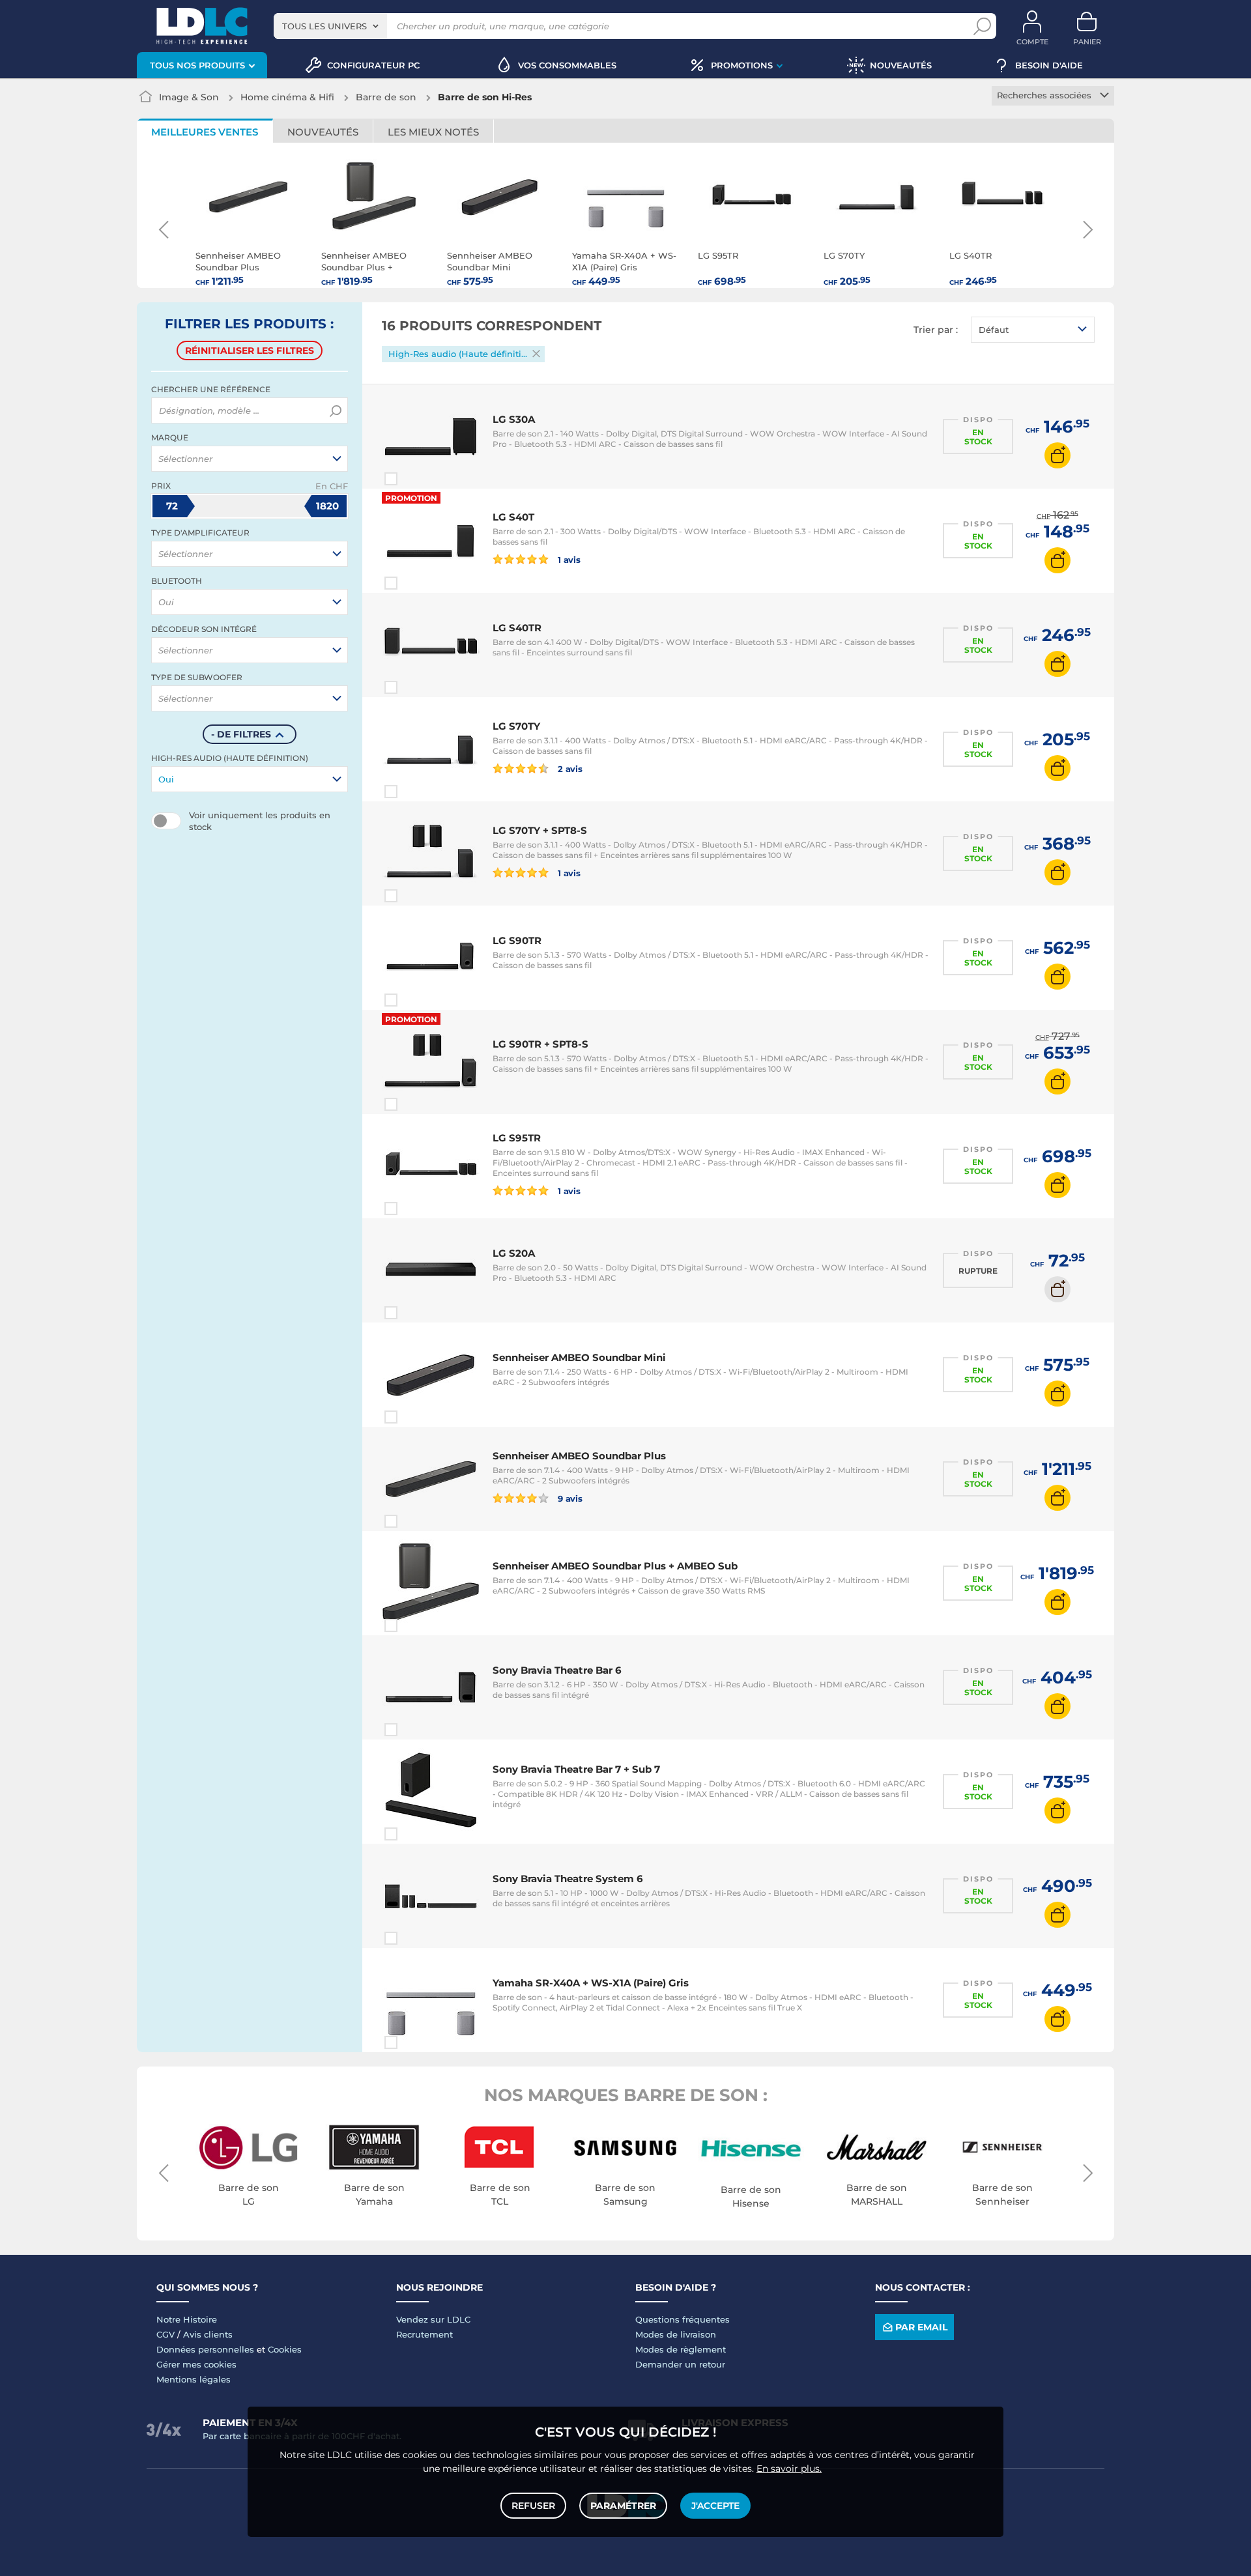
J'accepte (715, 2506)
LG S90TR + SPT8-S (540, 1044)
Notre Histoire (187, 2319)
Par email (921, 2327)
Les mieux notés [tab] (433, 132)
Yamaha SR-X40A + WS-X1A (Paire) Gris (591, 1983)
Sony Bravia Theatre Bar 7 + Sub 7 (576, 1769)
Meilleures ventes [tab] (205, 132)
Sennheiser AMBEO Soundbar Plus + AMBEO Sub (615, 1566)
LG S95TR (517, 1138)
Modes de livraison (676, 2334)
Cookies (285, 2349)
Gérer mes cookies (196, 2364)
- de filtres (241, 734)
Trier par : (936, 330)
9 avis (569, 1498)
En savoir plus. (789, 2469)
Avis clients (208, 2334)
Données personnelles (205, 2349)
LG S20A (514, 1253)
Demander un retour (680, 2364)
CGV (165, 2334)
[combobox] (330, 26)
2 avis (569, 768)
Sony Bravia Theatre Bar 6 (557, 1670)
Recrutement (424, 2334)
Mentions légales (194, 2379)
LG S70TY (516, 726)
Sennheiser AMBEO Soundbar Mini (579, 1357)
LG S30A (514, 419)
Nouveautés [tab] (323, 132)
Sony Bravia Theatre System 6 (568, 1879)
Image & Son (189, 97)
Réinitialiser (250, 351)
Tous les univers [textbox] (324, 26)
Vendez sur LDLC (433, 2319)
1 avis (568, 559)
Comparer (414, 479)
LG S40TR (517, 628)
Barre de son (386, 97)
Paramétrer (623, 2506)
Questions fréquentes (683, 2319)
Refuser (533, 2506)
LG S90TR (517, 940)
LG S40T (513, 517)
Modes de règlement (681, 2349)
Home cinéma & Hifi (287, 97)
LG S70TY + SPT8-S (540, 830)
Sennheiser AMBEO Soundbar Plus (579, 1456)
